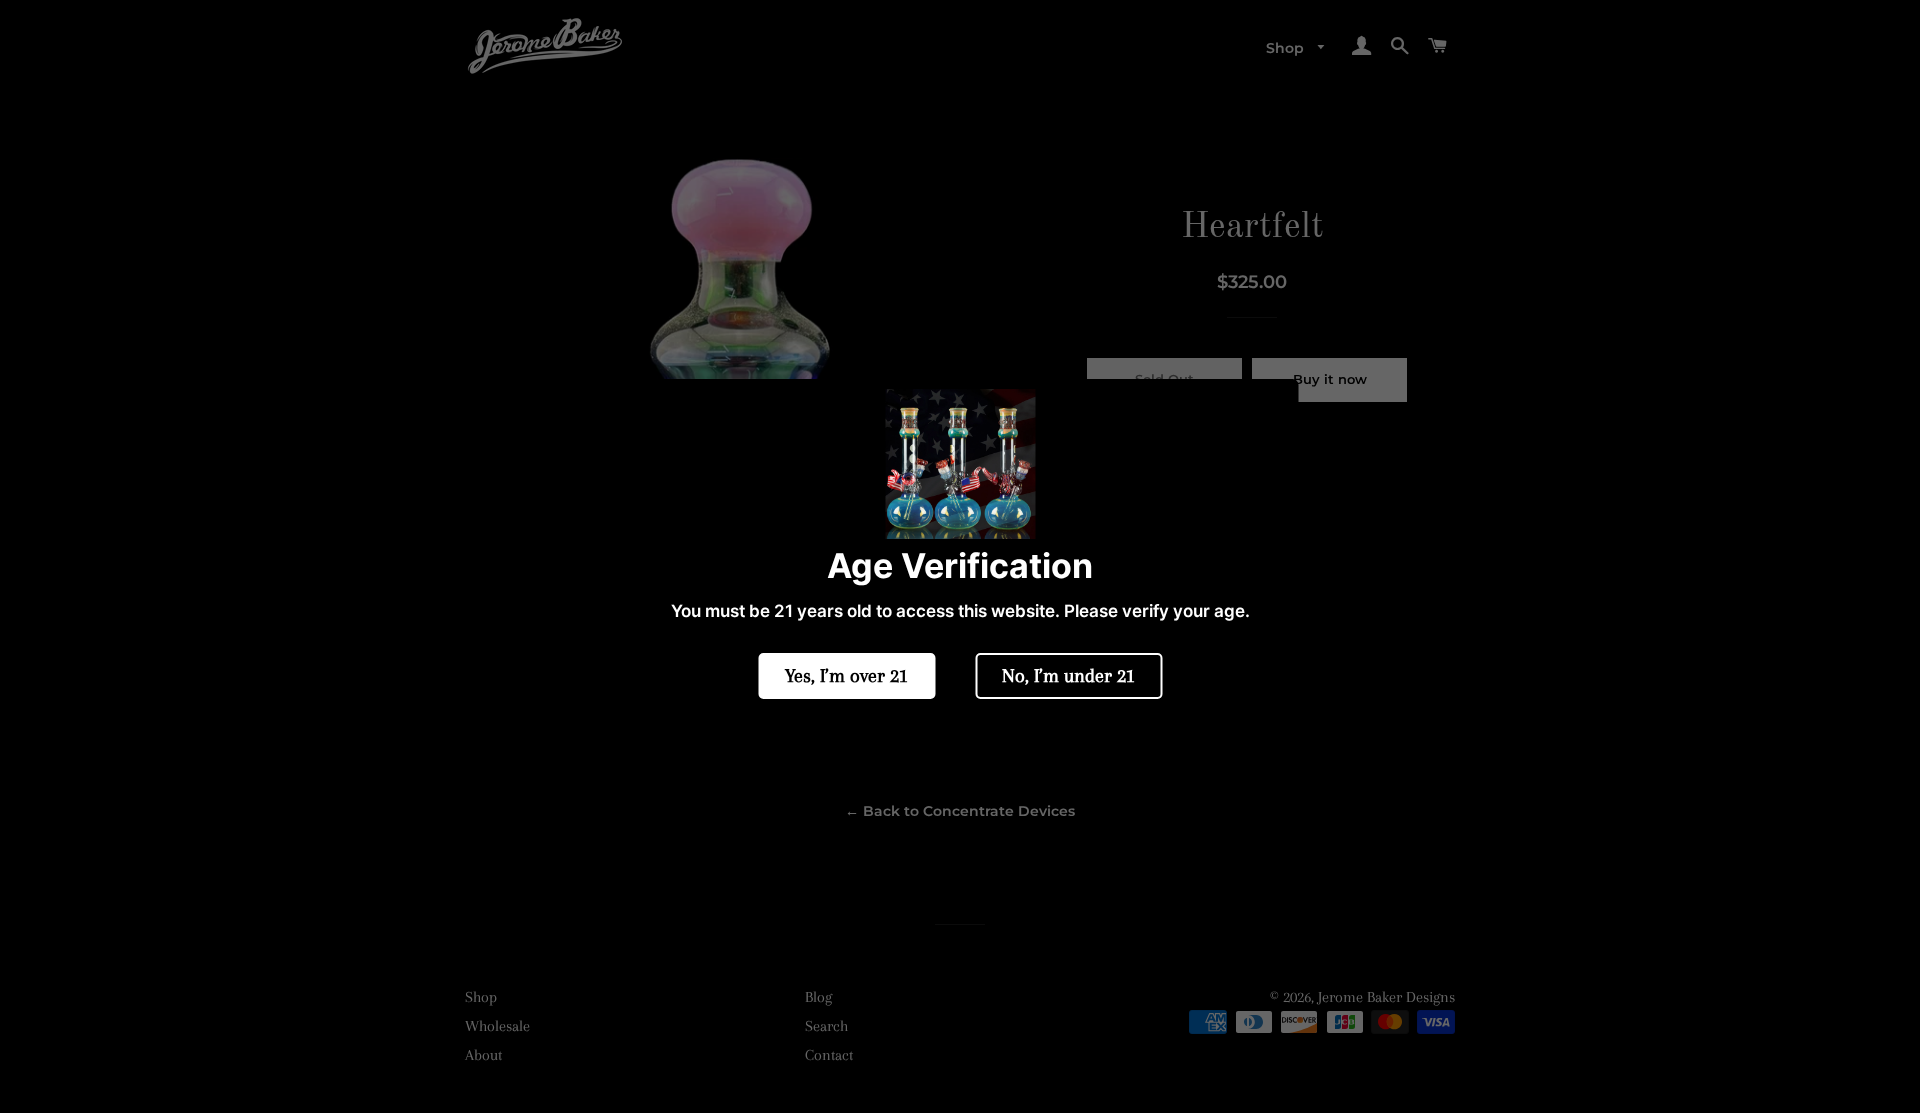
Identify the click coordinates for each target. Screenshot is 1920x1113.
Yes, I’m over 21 (846, 676)
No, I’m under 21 (1068, 676)
